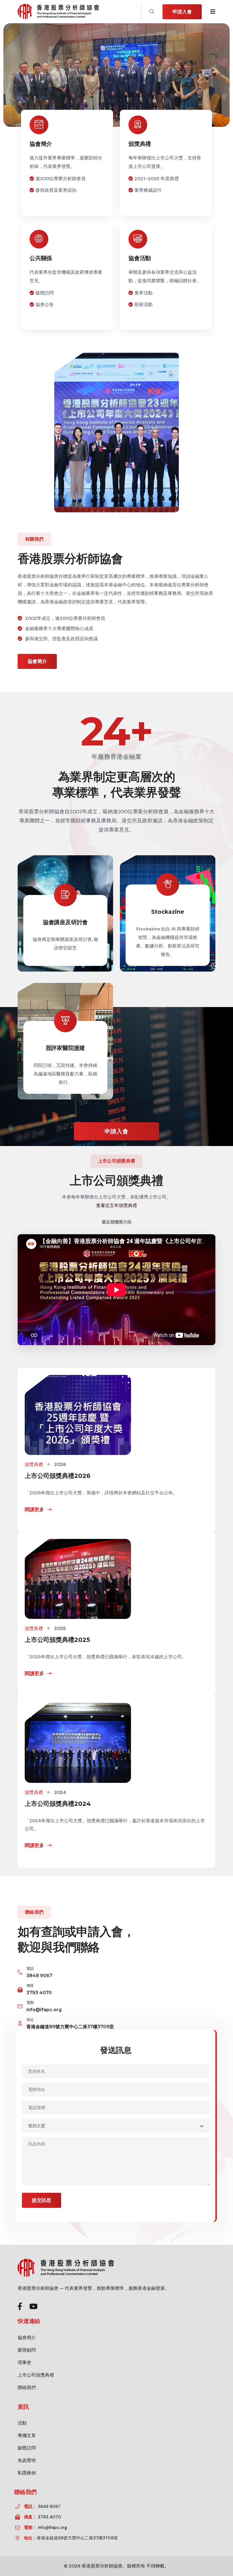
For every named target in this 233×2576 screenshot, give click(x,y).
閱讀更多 (35, 1509)
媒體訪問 (27, 2448)
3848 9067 (39, 1976)
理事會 (24, 2363)
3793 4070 (39, 1993)
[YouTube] (33, 2307)
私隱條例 (27, 2473)
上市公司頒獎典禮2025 (57, 1640)
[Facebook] (20, 2307)
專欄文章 (27, 2435)
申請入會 (182, 12)
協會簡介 (41, 144)
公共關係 (41, 258)
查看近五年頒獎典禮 (116, 1205)
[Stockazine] (168, 913)
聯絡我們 (27, 2388)
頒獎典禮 (140, 144)
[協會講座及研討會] (65, 913)
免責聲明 (27, 2460)
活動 (22, 2423)
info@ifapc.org (44, 2010)
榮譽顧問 (27, 2350)
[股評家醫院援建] (65, 1041)
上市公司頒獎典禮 (36, 2375)
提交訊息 (41, 2200)
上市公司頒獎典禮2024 (58, 1804)
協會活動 (140, 258)
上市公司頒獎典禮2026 (57, 1476)
